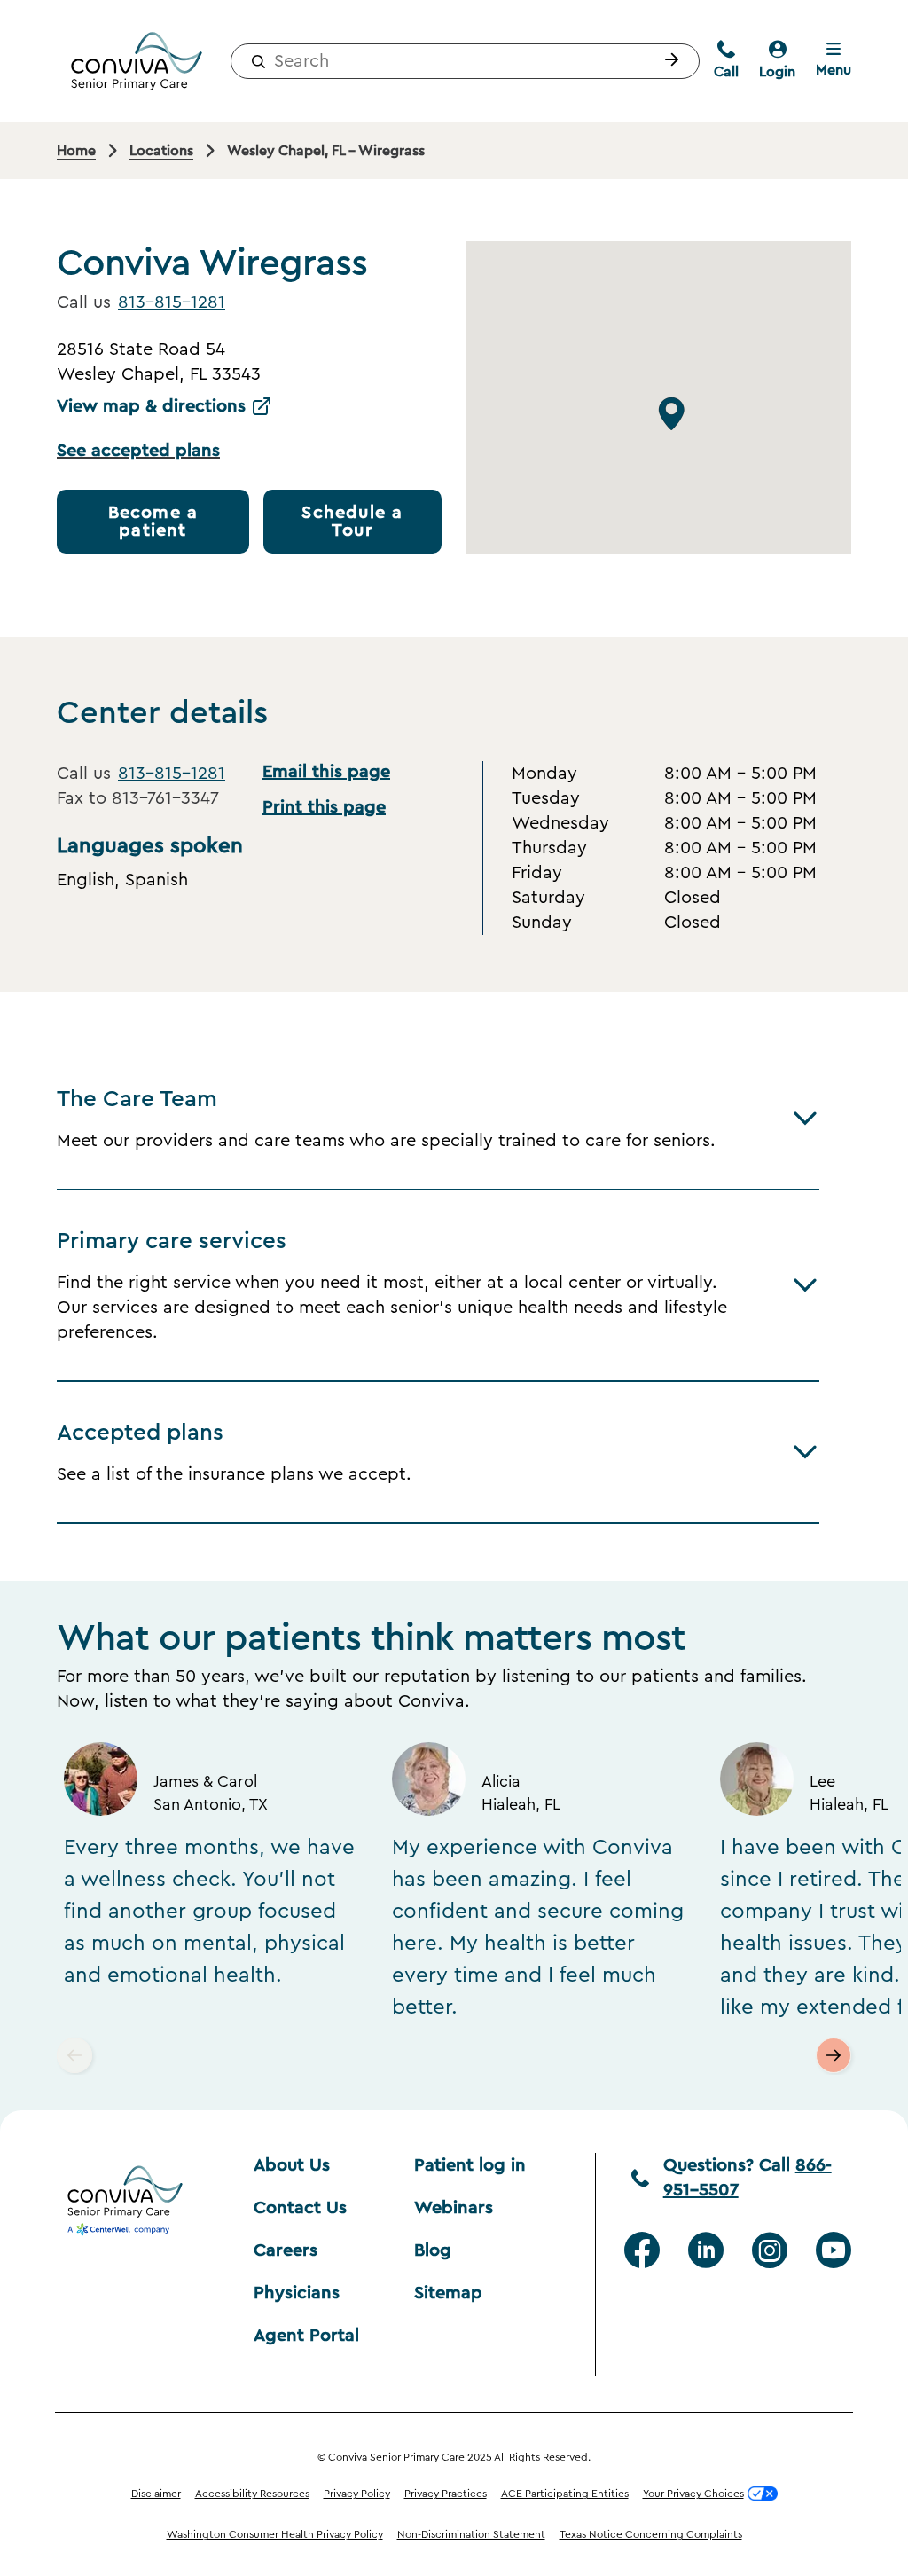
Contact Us (300, 2208)
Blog (433, 2250)
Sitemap (448, 2293)
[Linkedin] (706, 2250)
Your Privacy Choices (693, 2494)
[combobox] (465, 61)
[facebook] (642, 2250)
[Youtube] (834, 2250)
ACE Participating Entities (565, 2494)
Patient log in (470, 2165)
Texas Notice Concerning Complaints (651, 2534)
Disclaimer (156, 2494)
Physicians (297, 2293)
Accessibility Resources (252, 2494)
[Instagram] (770, 2250)
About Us (292, 2165)
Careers (286, 2250)
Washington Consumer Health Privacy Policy (275, 2534)
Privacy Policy (357, 2494)
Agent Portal (306, 2336)
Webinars (454, 2208)
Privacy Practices (446, 2494)
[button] (668, 61)
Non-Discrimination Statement (471, 2534)
